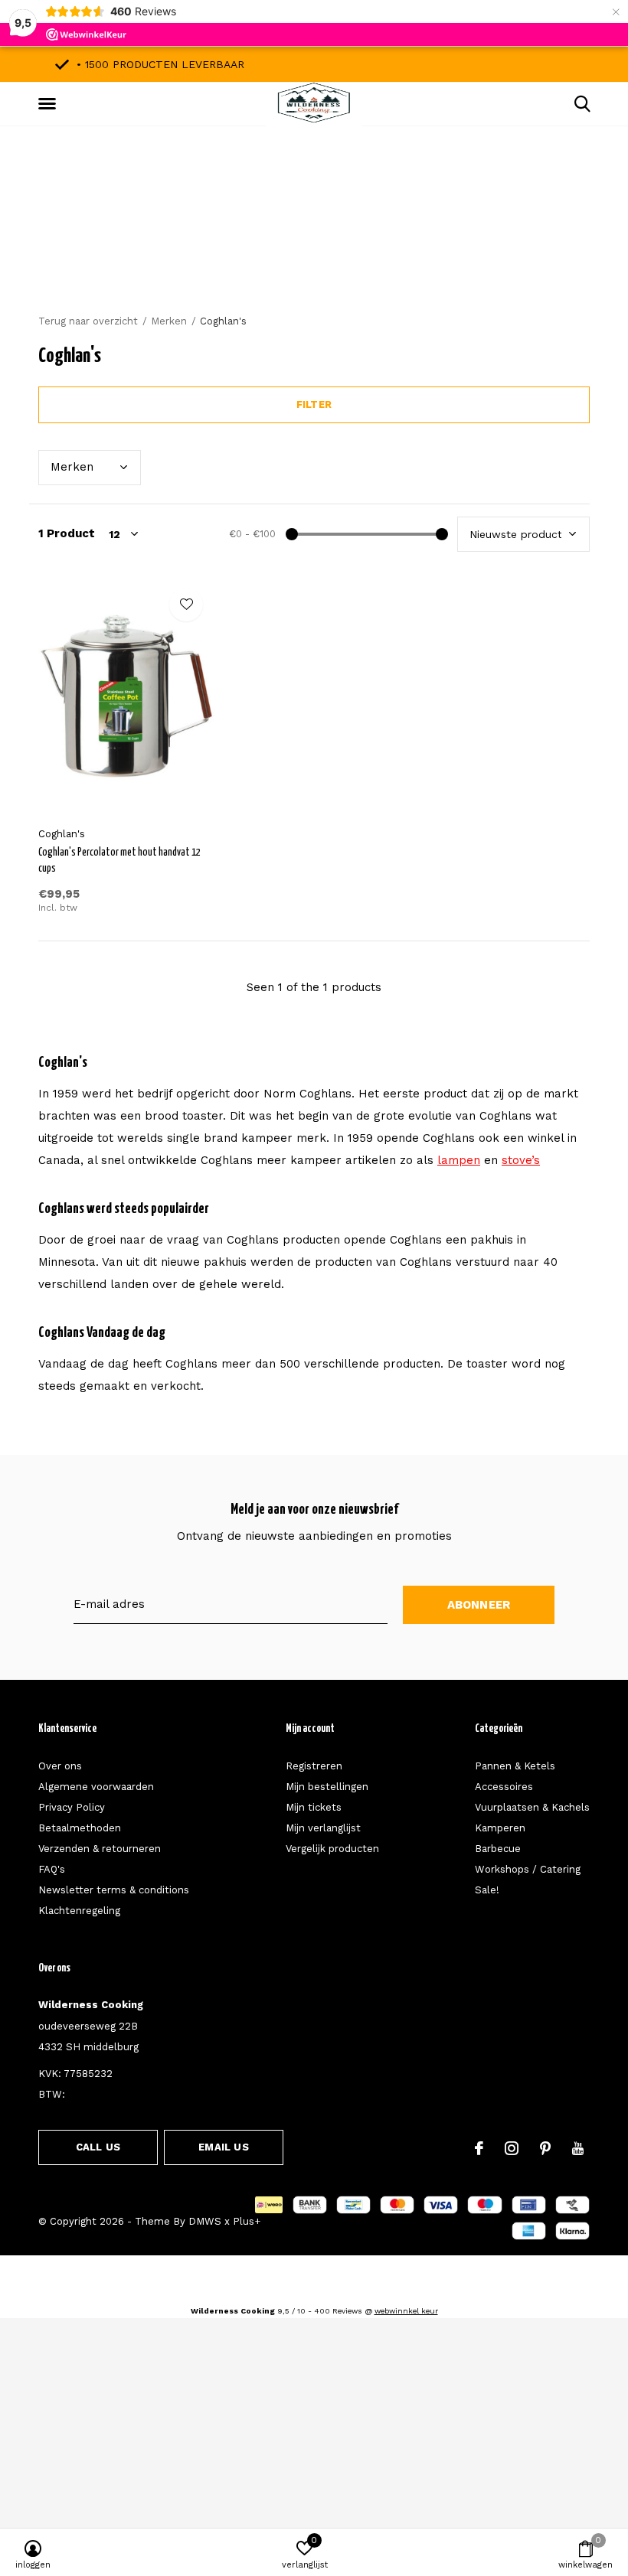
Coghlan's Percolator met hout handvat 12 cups (119, 861)
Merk (72, 467)
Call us (98, 2147)
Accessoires (504, 1787)
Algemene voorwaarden (96, 1787)
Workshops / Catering (528, 1869)
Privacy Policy (72, 1807)
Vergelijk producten (332, 1849)
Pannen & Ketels (515, 1766)
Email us (223, 2147)
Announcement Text (314, 244)
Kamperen (500, 1828)
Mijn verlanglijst (323, 1828)
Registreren (314, 1766)
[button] (50, 104)
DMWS (205, 2221)
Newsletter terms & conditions (114, 1890)
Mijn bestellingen (327, 1787)
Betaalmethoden (80, 1828)
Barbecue (498, 1849)
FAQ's (52, 1869)
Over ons (60, 1766)
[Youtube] (578, 2148)
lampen (459, 1160)
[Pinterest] (545, 2148)
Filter (314, 404)
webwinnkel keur (406, 2311)
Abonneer (479, 1605)
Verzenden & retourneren (100, 1849)
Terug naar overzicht (88, 321)
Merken (169, 321)
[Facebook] (479, 2148)
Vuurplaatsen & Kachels (532, 1807)
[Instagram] (512, 2148)
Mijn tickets (314, 1807)
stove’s (521, 1160)
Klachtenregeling (79, 1911)
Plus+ (247, 2221)
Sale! (487, 1890)
